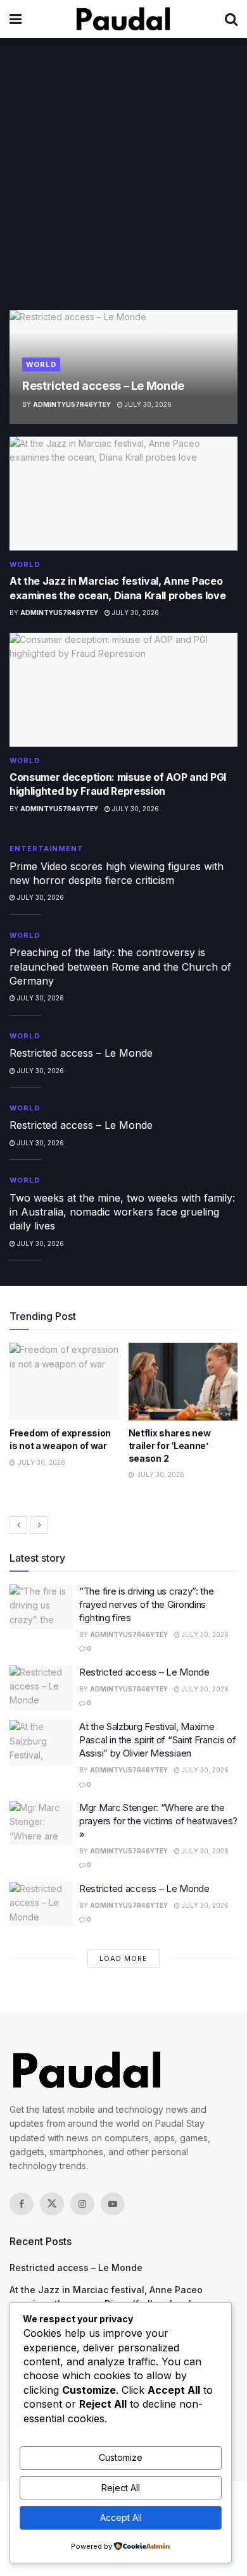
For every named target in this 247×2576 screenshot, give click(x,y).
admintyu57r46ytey (72, 404)
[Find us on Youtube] (113, 2204)
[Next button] (39, 1525)
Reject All (121, 2488)
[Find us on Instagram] (82, 2204)
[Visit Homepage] (123, 19)
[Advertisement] (123, 180)
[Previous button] (18, 1525)
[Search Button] (231, 19)
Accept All (121, 2517)
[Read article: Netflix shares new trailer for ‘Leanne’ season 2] (64, 1382)
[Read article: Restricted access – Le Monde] (41, 1688)
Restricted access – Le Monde (103, 386)
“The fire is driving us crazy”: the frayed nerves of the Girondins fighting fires (147, 1604)
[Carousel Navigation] (123, 1525)
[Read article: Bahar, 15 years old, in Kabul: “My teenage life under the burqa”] (183, 1382)
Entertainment (47, 849)
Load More (123, 1958)
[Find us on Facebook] (22, 2204)
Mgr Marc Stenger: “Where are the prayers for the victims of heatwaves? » (158, 1821)
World (41, 364)
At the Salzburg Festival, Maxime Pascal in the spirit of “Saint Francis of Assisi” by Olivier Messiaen (158, 1740)
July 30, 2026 (147, 404)
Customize (121, 2457)
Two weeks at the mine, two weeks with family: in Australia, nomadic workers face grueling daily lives (122, 1212)
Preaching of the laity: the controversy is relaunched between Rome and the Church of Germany (120, 967)
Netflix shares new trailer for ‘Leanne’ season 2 (51, 1445)
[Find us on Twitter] (52, 2204)
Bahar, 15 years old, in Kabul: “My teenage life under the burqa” (179, 1445)
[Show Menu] (16, 19)
